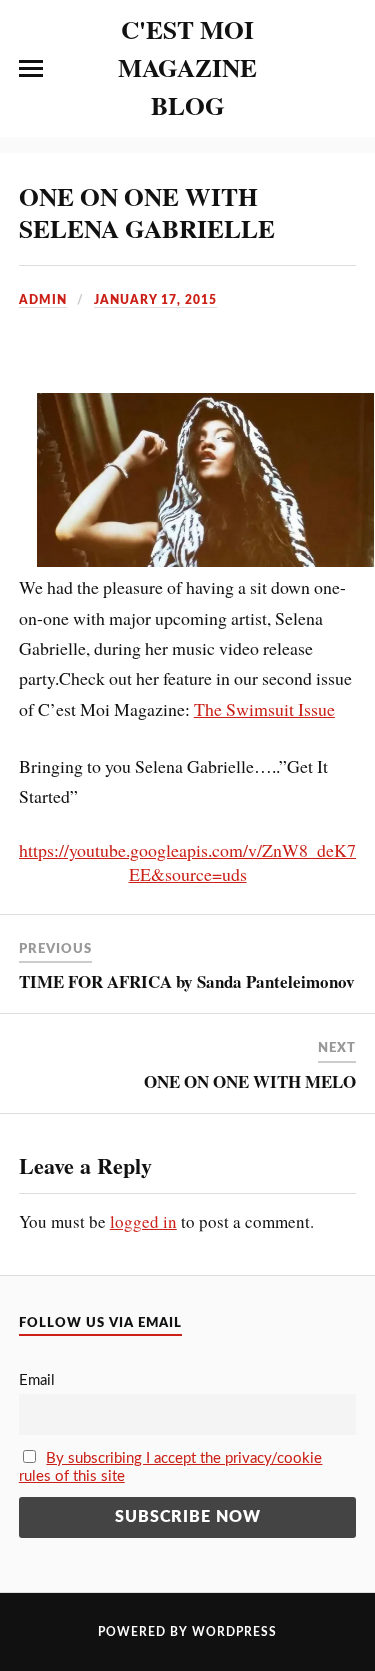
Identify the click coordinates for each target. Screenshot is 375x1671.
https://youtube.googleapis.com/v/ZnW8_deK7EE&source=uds (187, 862)
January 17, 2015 (155, 300)
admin (43, 300)
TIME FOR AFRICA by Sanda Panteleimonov (187, 981)
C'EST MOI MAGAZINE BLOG (187, 67)
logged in (143, 1221)
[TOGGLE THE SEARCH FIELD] (344, 69)
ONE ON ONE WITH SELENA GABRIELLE (147, 212)
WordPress (234, 1632)
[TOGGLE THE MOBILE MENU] (31, 69)
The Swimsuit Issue (264, 709)
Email (37, 1380)
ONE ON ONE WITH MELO (250, 1081)
